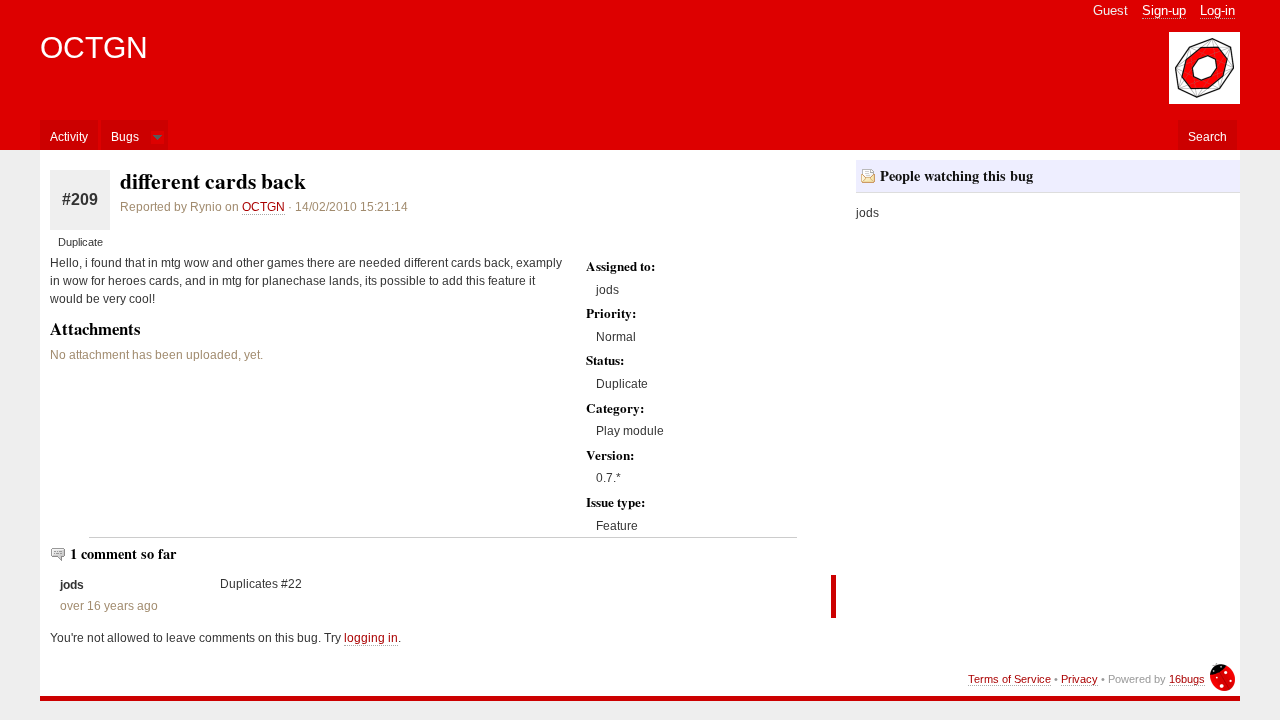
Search (1207, 137)
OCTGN (94, 47)
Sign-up (1164, 10)
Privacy (1079, 679)
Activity (69, 137)
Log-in (1217, 10)
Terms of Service (1009, 679)
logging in (371, 638)
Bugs (125, 137)
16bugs (1187, 679)
